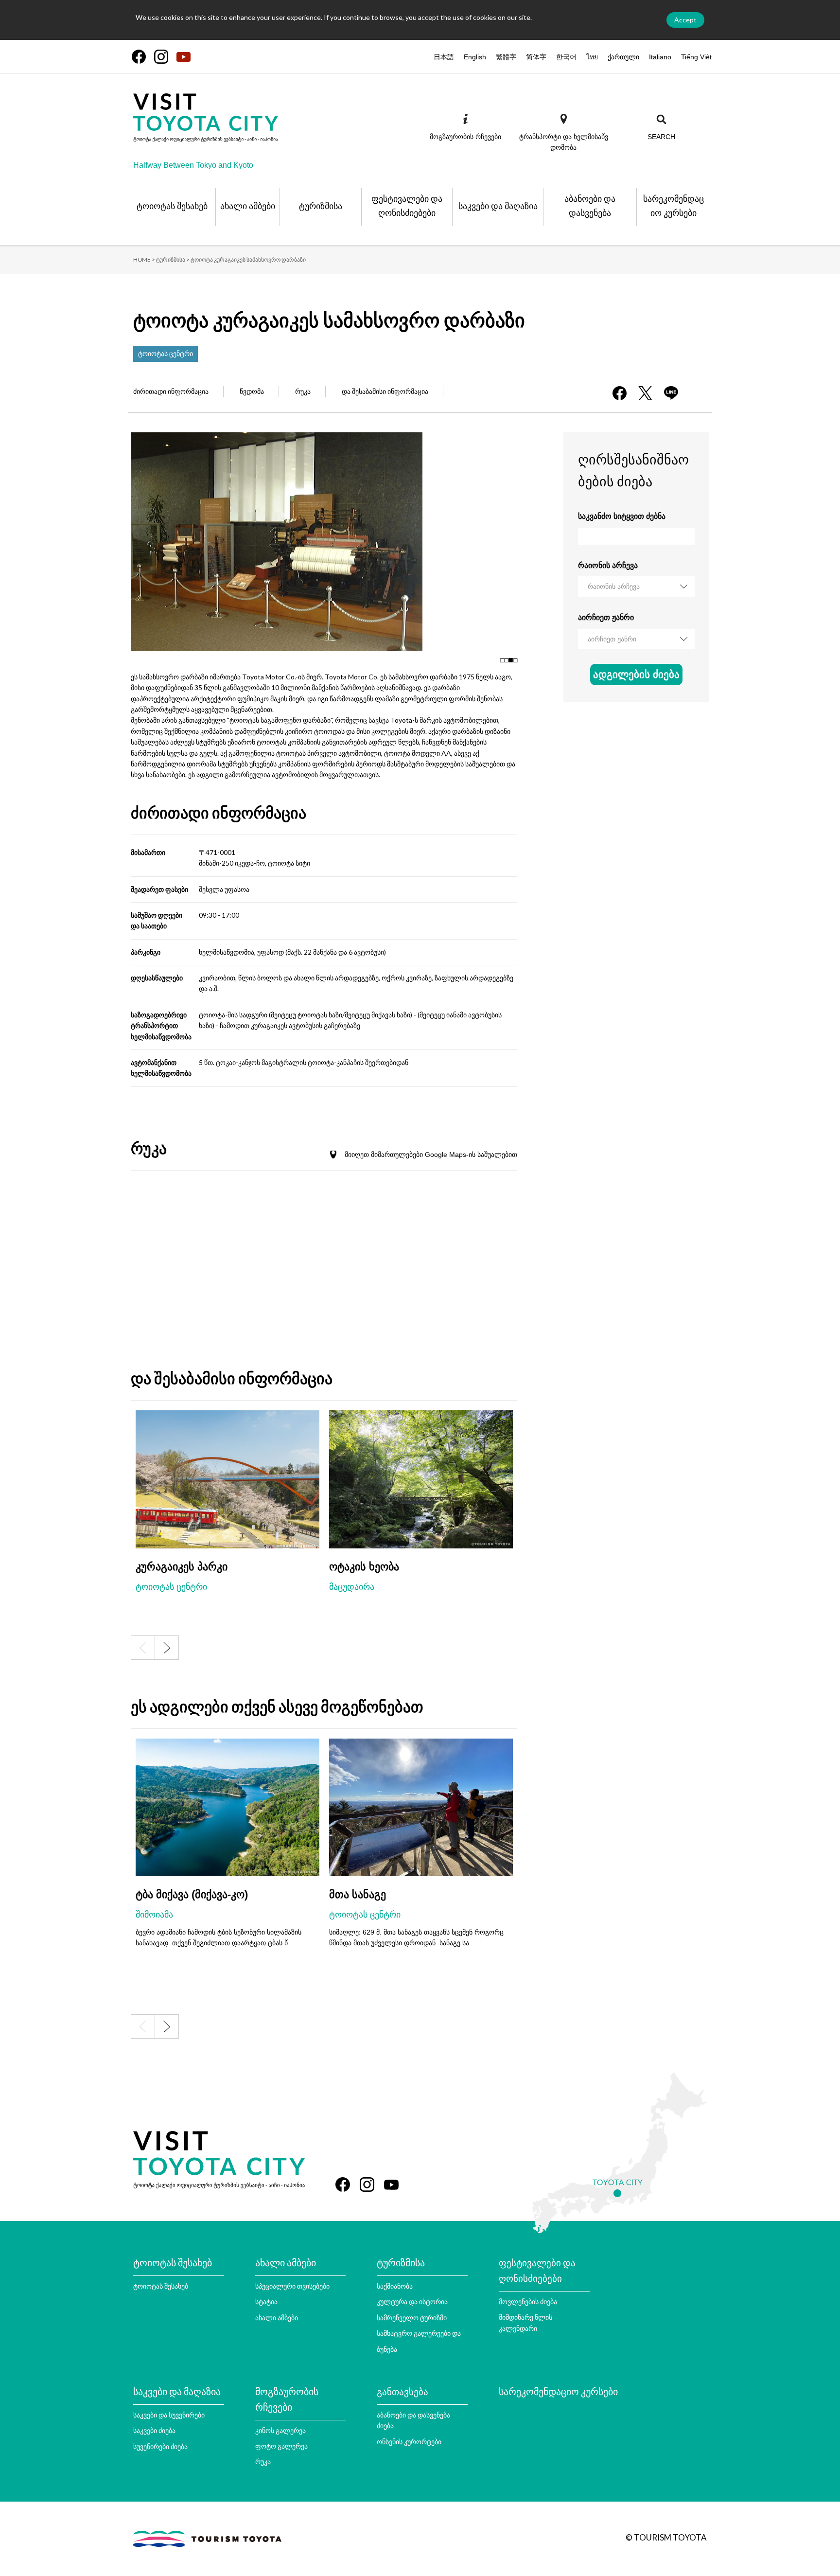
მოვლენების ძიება (528, 2301)
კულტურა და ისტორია (412, 2301)
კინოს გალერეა (280, 2430)
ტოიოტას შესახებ (161, 2286)
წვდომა (252, 391)
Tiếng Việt (696, 57)
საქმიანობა (395, 2286)
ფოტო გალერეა (281, 2446)
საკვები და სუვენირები (169, 2415)
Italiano (660, 57)
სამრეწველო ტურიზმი (412, 2318)
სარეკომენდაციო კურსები (558, 2391)
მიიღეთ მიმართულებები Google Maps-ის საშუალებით (431, 1155)
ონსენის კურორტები (409, 2442)
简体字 (536, 57)
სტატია (266, 2301)
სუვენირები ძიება (160, 2446)
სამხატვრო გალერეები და (419, 2333)
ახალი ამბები (277, 2318)
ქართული (623, 57)
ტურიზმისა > (173, 259)
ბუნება (387, 2349)
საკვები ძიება (154, 2430)
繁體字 (506, 57)
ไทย (592, 57)
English (475, 57)
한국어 (566, 57)
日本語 (444, 57)
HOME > (144, 259)
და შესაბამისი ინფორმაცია (385, 391)
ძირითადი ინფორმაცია (171, 391)
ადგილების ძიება (636, 674)
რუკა (303, 391)
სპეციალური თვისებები (292, 2286)
